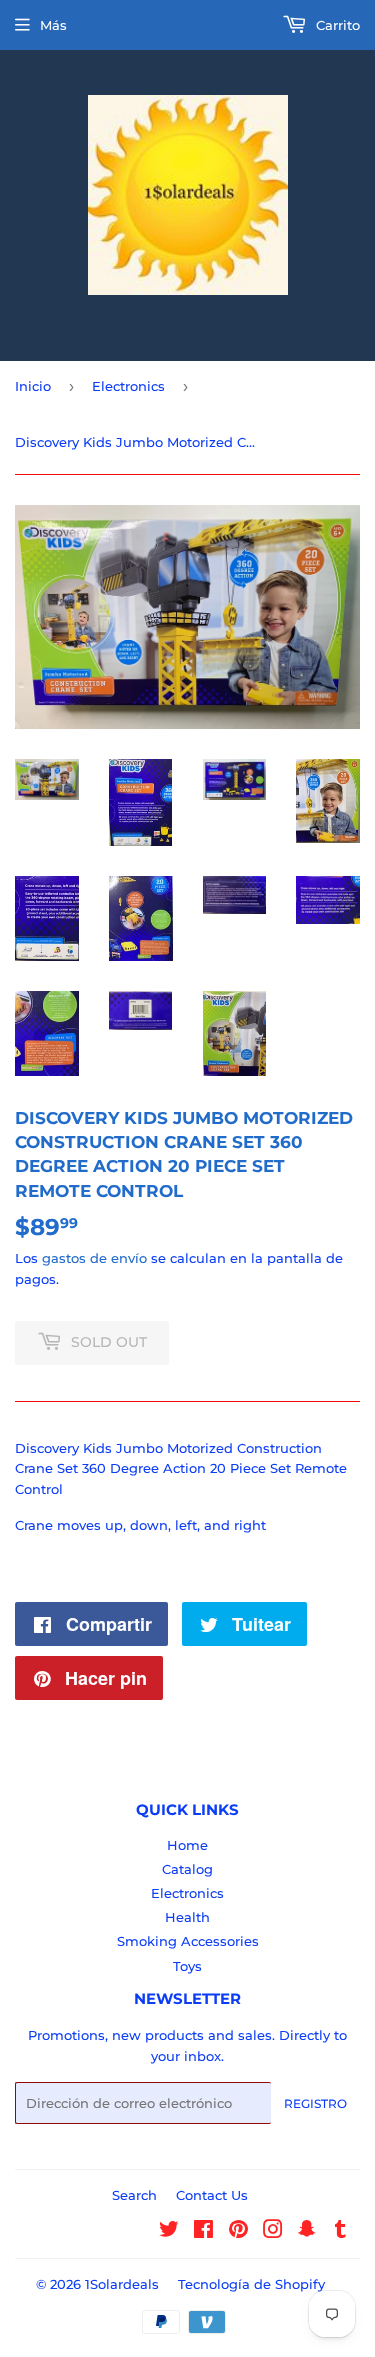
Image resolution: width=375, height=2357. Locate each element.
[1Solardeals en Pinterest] (238, 2232)
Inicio (33, 386)
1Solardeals (122, 2284)
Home (187, 1845)
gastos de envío (94, 1258)
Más (53, 25)
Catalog (187, 1869)
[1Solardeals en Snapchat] (307, 2232)
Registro (315, 2103)
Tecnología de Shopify (251, 2284)
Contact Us (212, 2195)
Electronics (128, 386)
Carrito (336, 25)
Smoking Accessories (188, 1941)
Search (134, 2195)
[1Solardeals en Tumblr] (340, 2232)
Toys (187, 1966)
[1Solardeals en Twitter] (169, 2232)
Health (187, 1917)
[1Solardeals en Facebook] (203, 2232)
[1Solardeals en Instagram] (273, 2232)
